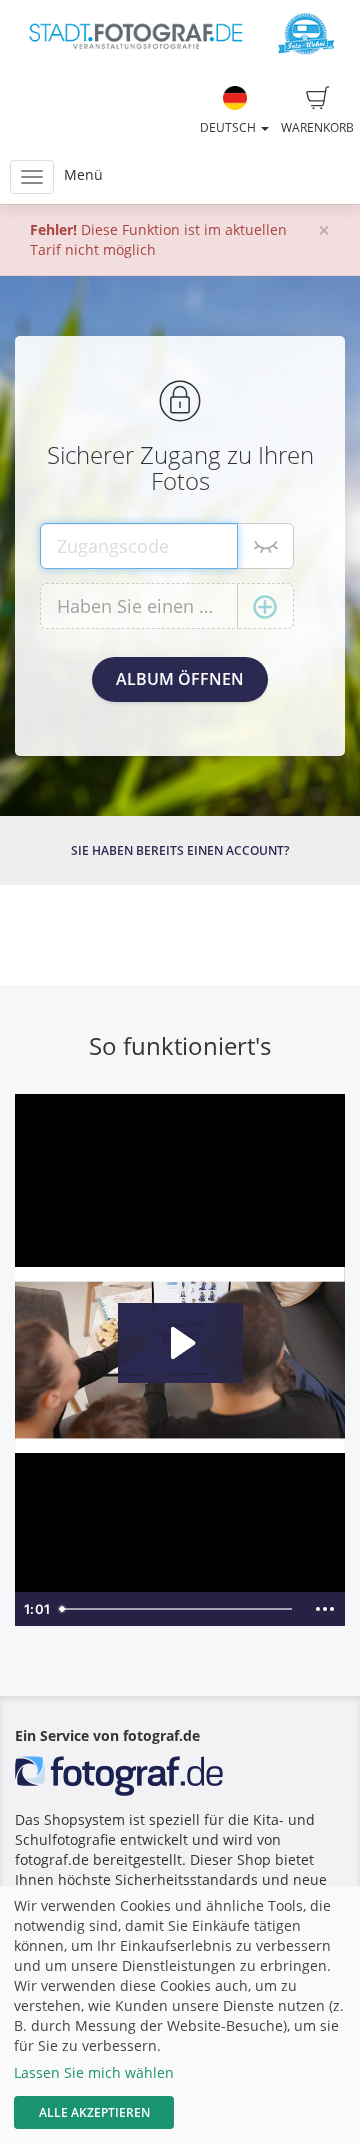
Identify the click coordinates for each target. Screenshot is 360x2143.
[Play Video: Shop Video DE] (180, 1343)
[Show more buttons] (325, 1609)
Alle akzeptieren (94, 2112)
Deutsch (229, 127)
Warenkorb (317, 127)
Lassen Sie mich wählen (94, 2072)
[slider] (178, 1609)
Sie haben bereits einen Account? (180, 850)
